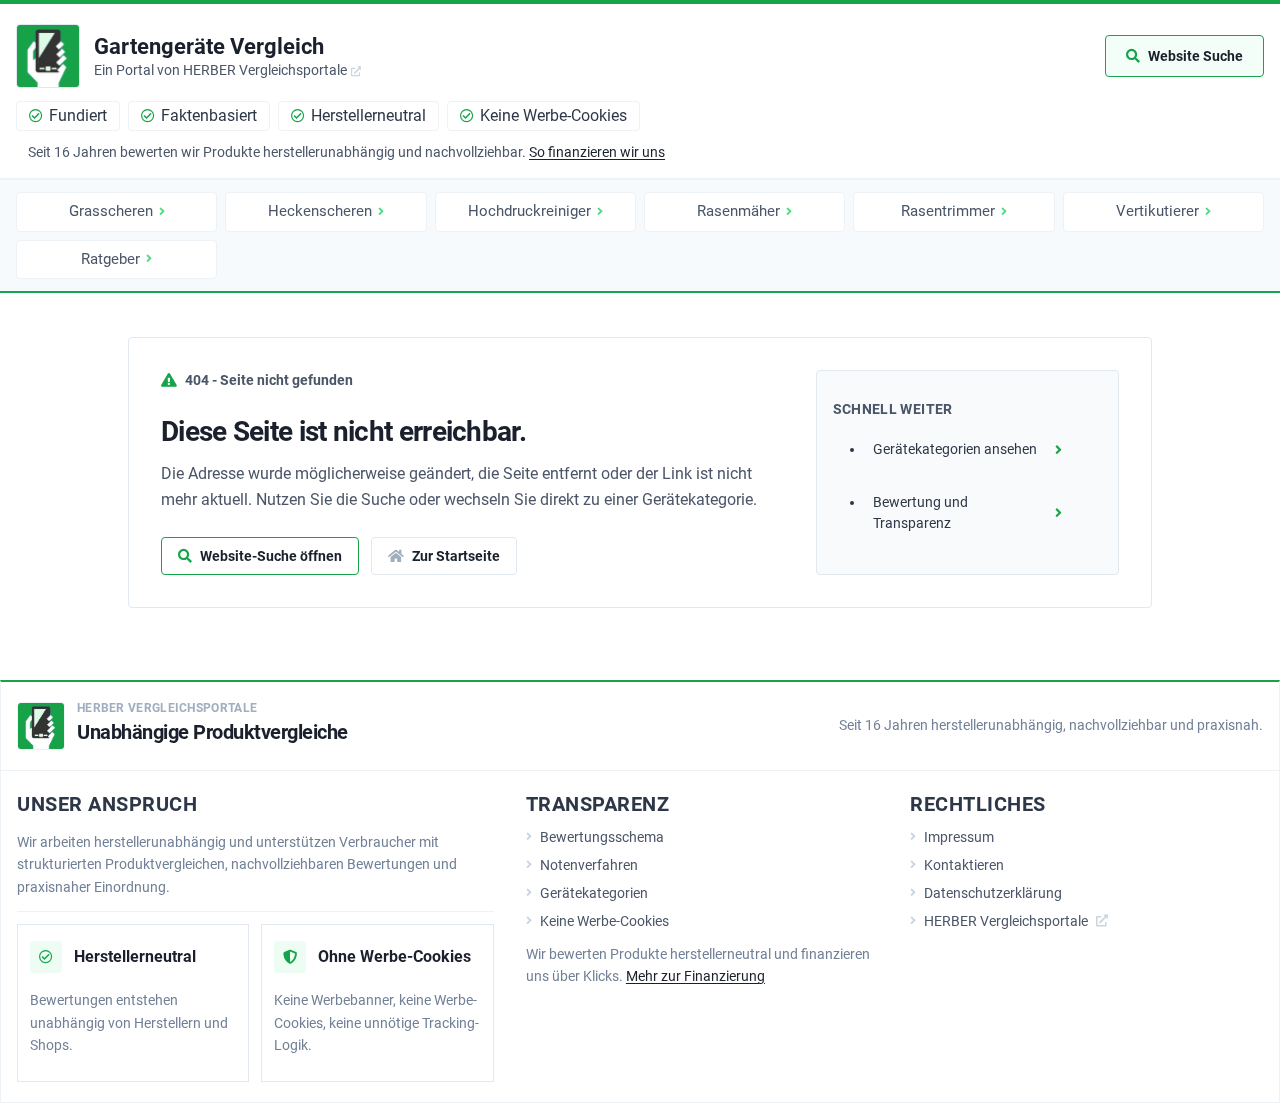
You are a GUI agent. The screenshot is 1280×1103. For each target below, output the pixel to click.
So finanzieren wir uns (597, 152)
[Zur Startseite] (48, 56)
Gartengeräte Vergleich (209, 46)
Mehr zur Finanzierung (695, 976)
